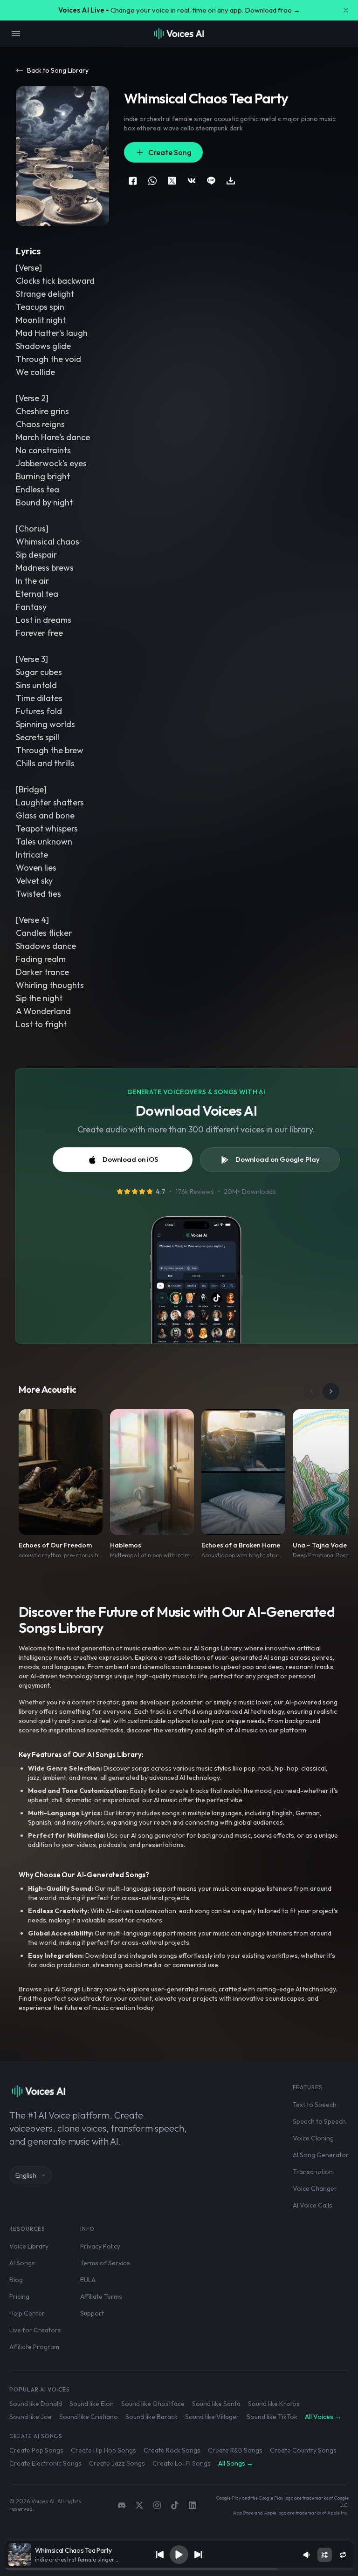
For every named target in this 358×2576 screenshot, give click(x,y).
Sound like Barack (151, 2417)
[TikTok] (175, 2505)
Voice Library (29, 2246)
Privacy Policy (100, 2246)
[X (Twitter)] (139, 2505)
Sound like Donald (36, 2404)
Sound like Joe (31, 2417)
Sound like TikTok (272, 2417)
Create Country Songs (303, 2450)
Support (92, 2313)
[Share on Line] (211, 181)
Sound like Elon (92, 2404)
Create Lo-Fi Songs (182, 2463)
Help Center (27, 2313)
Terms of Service (105, 2263)
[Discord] (122, 2505)
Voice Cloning (313, 2138)
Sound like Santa (216, 2404)
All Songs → (236, 2463)
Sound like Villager (212, 2417)
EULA (88, 2280)
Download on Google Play (278, 1159)
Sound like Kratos (274, 2404)
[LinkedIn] (193, 2505)
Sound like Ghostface (153, 2404)
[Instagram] (157, 2505)
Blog (16, 2280)
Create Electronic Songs (45, 2463)
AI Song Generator (321, 2155)
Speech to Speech (319, 2121)
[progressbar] (179, 2569)
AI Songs (22, 2263)
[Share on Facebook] (133, 181)
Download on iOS (130, 1159)
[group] (179, 2569)
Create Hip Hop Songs (103, 2450)
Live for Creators (35, 2330)
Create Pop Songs (36, 2450)
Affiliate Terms (101, 2297)
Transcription (313, 2172)
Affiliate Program (34, 2347)
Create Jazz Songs (117, 2463)
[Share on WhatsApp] (152, 181)
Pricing (19, 2297)
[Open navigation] (16, 34)
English (26, 2175)
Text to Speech (315, 2105)
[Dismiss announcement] (346, 10)
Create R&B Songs (235, 2450)
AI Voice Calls (313, 2205)
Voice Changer (315, 2188)
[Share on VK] (192, 181)
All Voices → (323, 2417)
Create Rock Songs (172, 2450)
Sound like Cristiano (89, 2417)
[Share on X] (172, 181)
